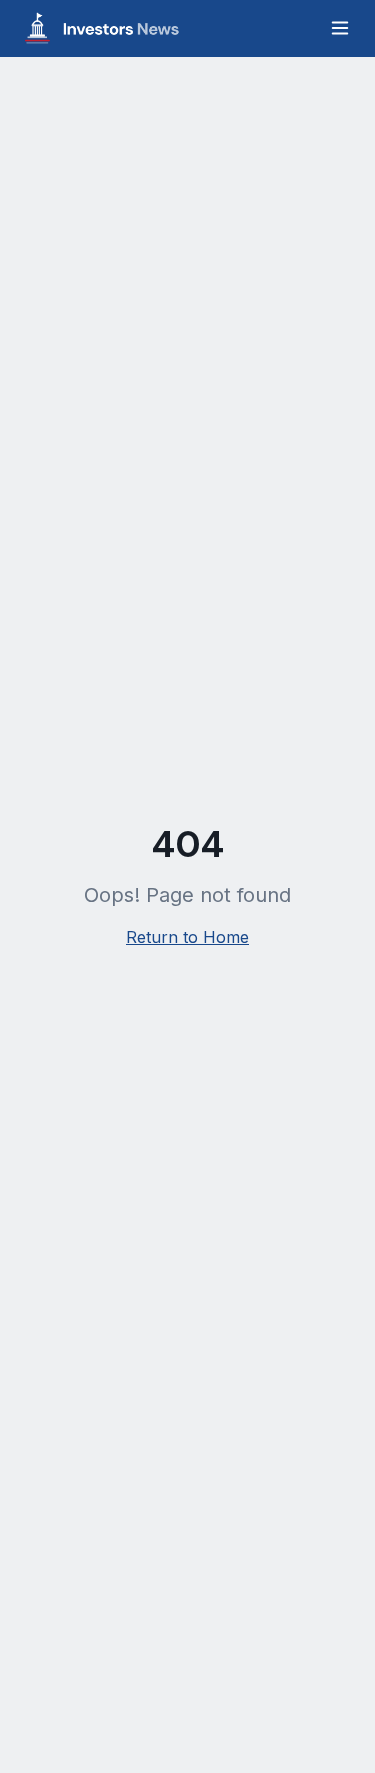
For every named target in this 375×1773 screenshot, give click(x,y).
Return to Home (187, 937)
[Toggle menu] (340, 28)
